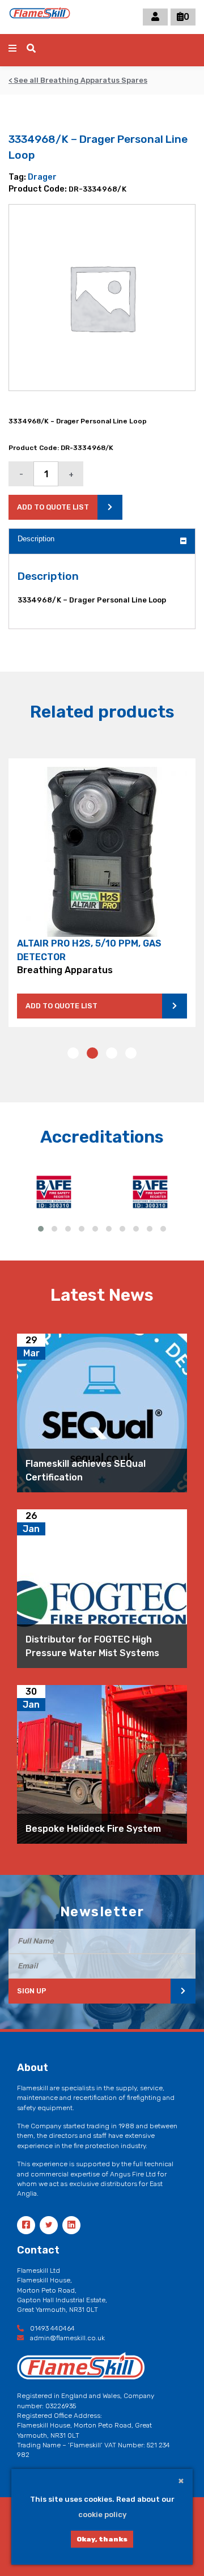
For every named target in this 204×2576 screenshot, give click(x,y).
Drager (42, 177)
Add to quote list (53, 507)
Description (36, 539)
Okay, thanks (102, 2539)
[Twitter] (49, 2225)
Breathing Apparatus (65, 970)
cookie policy (102, 2515)
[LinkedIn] (71, 2225)
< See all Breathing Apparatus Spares (78, 80)
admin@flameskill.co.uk (67, 2338)
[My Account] (155, 17)
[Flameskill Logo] (40, 17)
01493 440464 (52, 2328)
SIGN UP (32, 1991)
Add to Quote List (61, 1006)
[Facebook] (26, 2225)
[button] (73, 1053)
